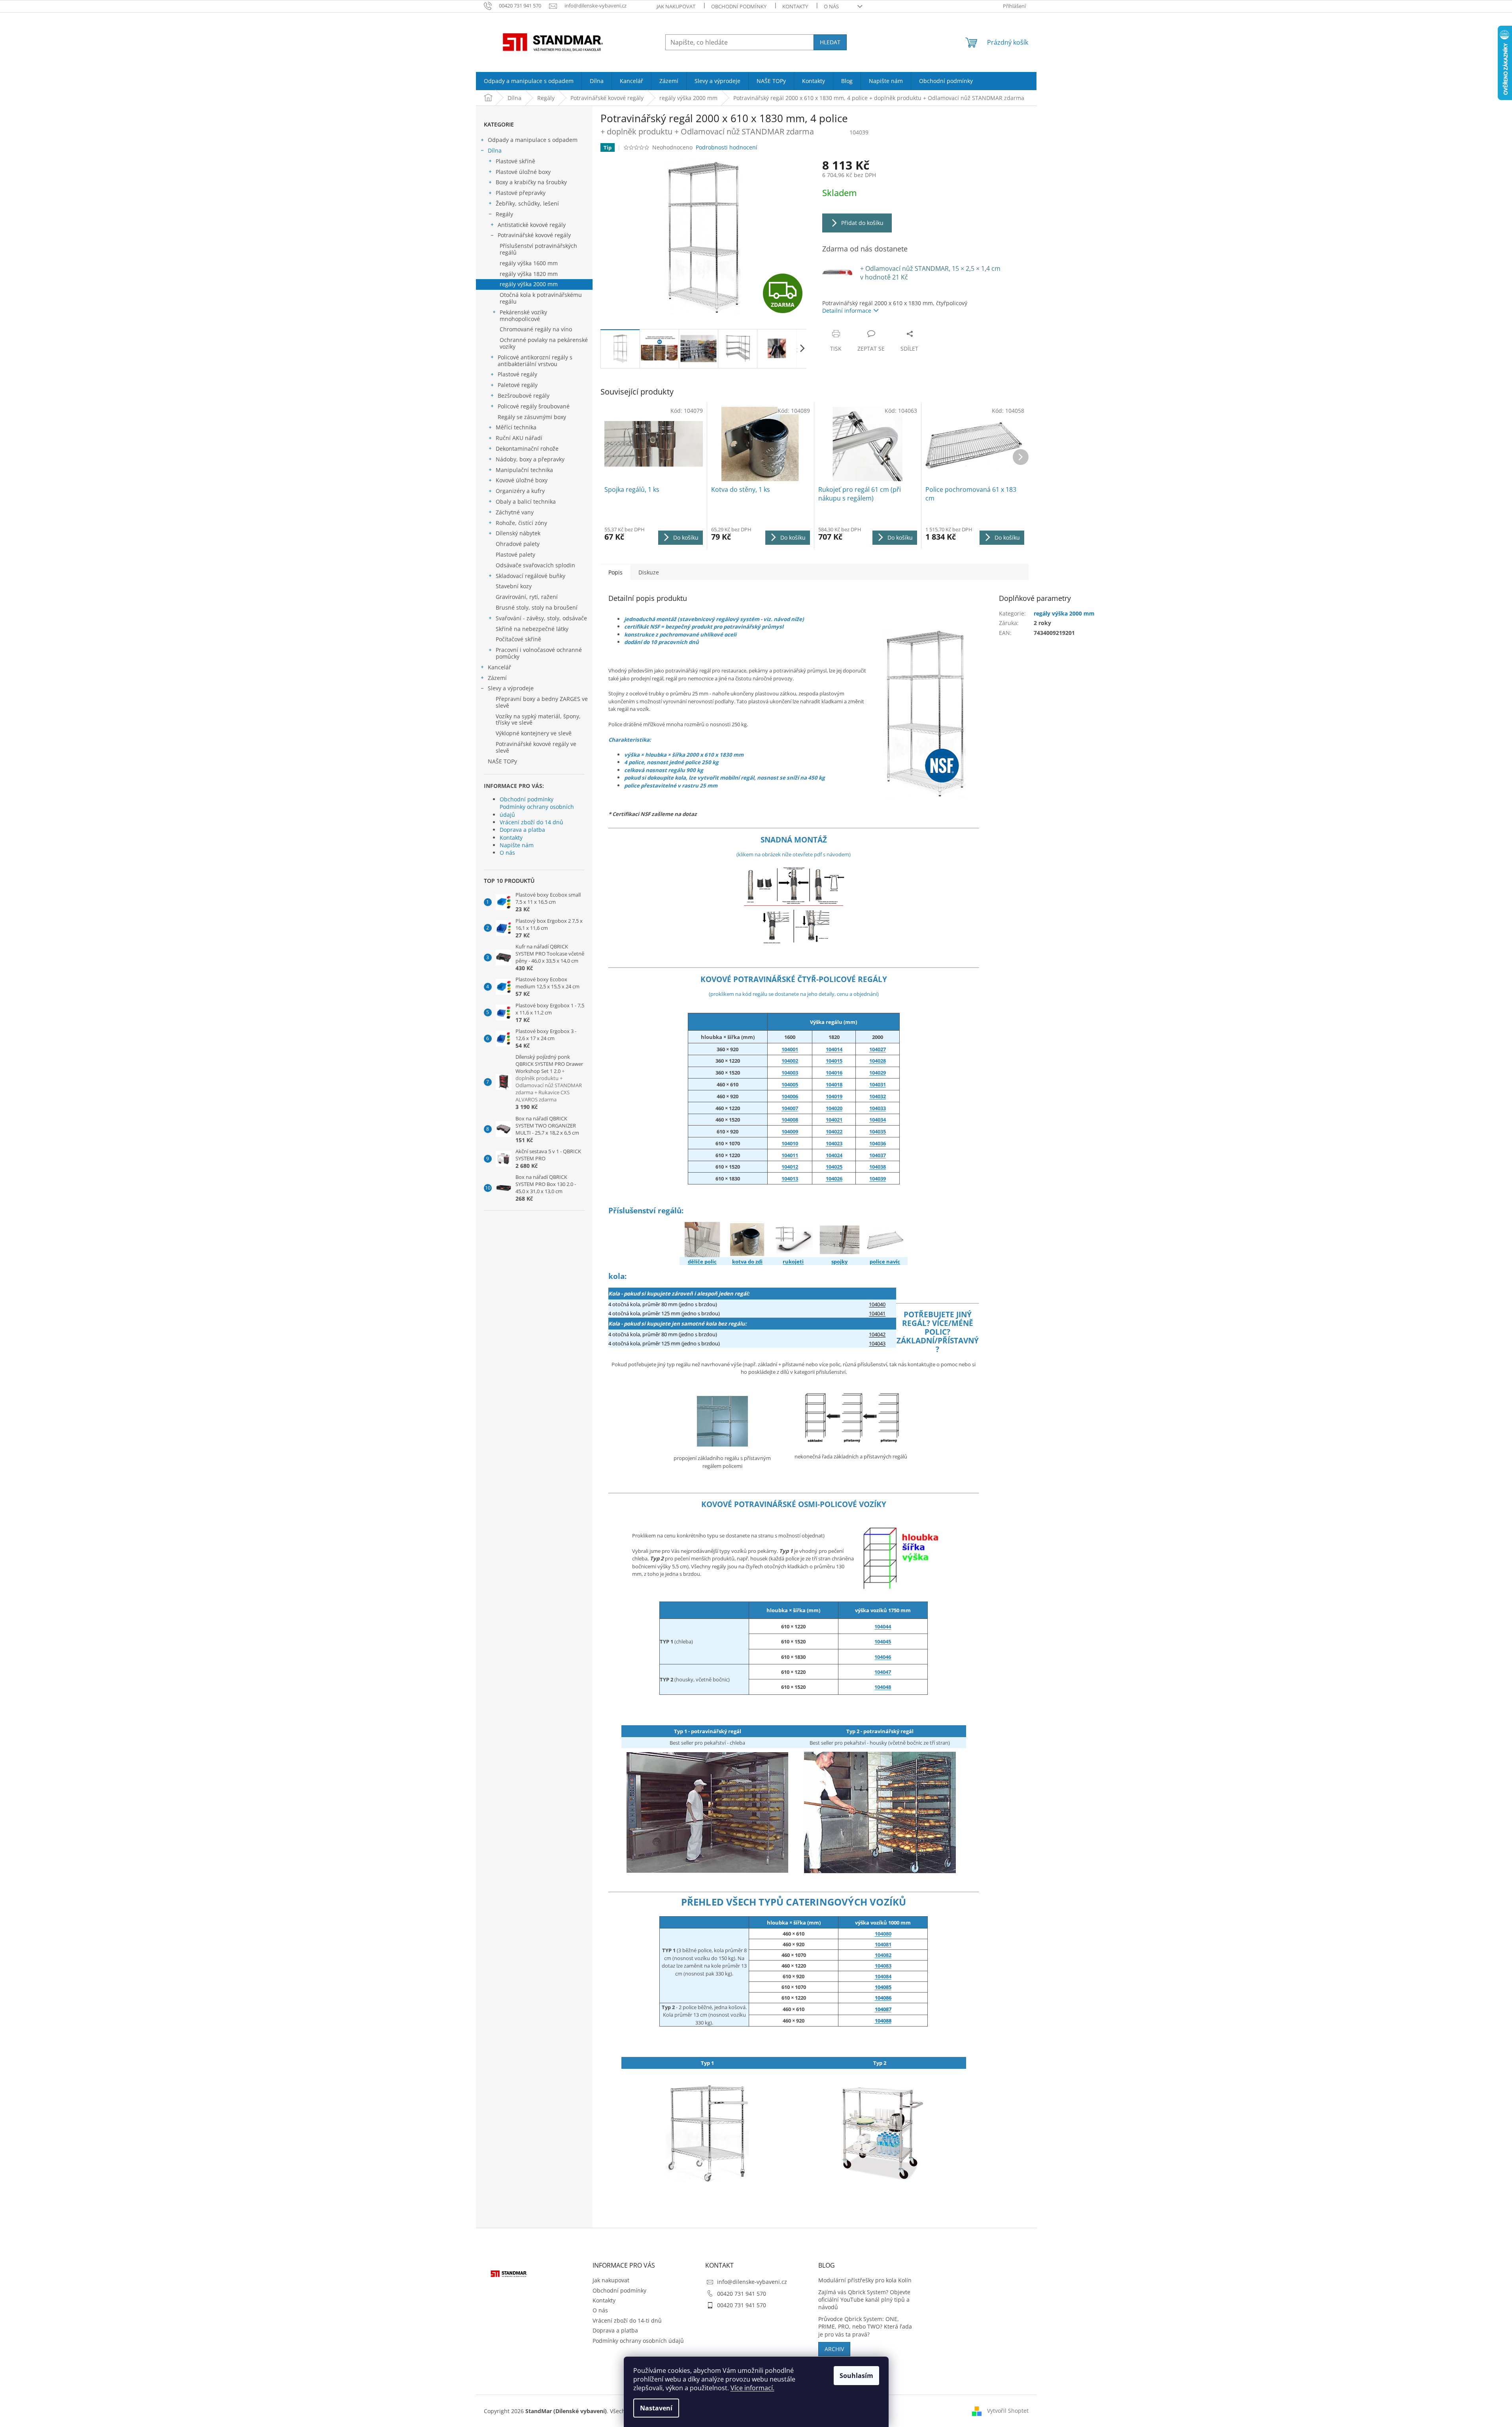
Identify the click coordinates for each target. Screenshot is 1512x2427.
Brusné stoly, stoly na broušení (537, 607)
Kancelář (499, 667)
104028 (878, 1061)
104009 (790, 1131)
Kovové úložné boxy (522, 480)
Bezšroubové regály (524, 396)
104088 (883, 2021)
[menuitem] (529, 81)
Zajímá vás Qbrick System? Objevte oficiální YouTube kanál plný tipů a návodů (864, 2300)
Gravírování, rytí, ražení (527, 597)
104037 (878, 1155)
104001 (790, 1049)
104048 (883, 1687)
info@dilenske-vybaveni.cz (752, 2282)
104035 (878, 1131)
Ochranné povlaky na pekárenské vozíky (544, 343)
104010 (790, 1143)
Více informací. (752, 2388)
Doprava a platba (522, 830)
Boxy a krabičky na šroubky (531, 182)
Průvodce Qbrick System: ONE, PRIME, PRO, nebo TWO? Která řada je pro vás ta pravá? (865, 2327)
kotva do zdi (747, 1262)
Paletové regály (518, 385)
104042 (877, 1334)
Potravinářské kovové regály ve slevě (536, 747)
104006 (790, 1096)
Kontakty (795, 6)
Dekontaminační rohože (527, 449)
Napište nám (517, 845)
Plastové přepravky (521, 193)
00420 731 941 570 (742, 2294)
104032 (878, 1096)
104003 (790, 1073)
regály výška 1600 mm (529, 263)
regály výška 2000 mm (529, 284)
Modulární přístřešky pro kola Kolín (865, 2280)
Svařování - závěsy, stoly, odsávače (541, 618)
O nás (831, 6)
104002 (790, 1061)
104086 (883, 1998)
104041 (877, 1313)
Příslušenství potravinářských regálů (538, 249)
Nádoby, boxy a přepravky (530, 459)
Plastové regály (517, 374)
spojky (839, 1262)
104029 (878, 1073)
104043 (877, 1343)
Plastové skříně (515, 161)
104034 (878, 1120)
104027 (878, 1049)
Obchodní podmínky (739, 6)
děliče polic (702, 1262)
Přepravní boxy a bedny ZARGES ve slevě (542, 702)
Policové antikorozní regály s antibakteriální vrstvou (535, 361)
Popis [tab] (615, 572)
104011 (790, 1155)
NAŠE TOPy (502, 761)
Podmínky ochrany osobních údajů (537, 810)
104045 (883, 1641)
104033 (878, 1108)
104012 (790, 1167)
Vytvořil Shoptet (1008, 2411)
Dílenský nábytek (518, 533)
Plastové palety (515, 554)
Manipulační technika (524, 470)
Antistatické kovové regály (532, 225)
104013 (790, 1179)
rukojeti (793, 1262)
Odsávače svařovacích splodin (535, 565)
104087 (883, 2009)
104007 (790, 1108)
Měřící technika (516, 427)
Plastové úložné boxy (523, 172)
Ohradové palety (518, 544)
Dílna (495, 150)
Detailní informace (847, 311)
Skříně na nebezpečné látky (532, 629)
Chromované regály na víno (536, 329)
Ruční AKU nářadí (519, 438)
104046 (883, 1657)
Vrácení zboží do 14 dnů (531, 822)
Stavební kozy (514, 586)
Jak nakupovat (676, 6)
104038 (878, 1167)
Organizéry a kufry (520, 491)
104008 (790, 1120)
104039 (878, 1179)
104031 (878, 1084)
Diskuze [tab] (649, 572)
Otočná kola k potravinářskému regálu (541, 298)
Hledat (830, 42)
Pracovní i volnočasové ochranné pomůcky (539, 653)
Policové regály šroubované (534, 406)
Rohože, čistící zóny (521, 523)
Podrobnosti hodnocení (727, 147)
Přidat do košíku (862, 223)
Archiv (834, 2349)
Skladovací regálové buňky (530, 576)
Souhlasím (856, 2376)
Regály (504, 214)
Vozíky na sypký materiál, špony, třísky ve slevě (538, 720)
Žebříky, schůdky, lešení (527, 203)
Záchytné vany (515, 512)
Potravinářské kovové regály (534, 235)
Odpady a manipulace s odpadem (533, 140)
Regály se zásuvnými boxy (532, 417)
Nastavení (656, 2408)
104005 (790, 1084)
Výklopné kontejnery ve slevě (534, 733)
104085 (883, 1987)
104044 (883, 1626)
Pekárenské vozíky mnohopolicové (523, 315)
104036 (878, 1143)
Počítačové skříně (518, 639)
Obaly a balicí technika (526, 501)
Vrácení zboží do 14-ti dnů (627, 2320)
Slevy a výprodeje (511, 688)
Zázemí (497, 678)
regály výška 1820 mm (529, 274)
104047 (883, 1672)
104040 (877, 1304)
